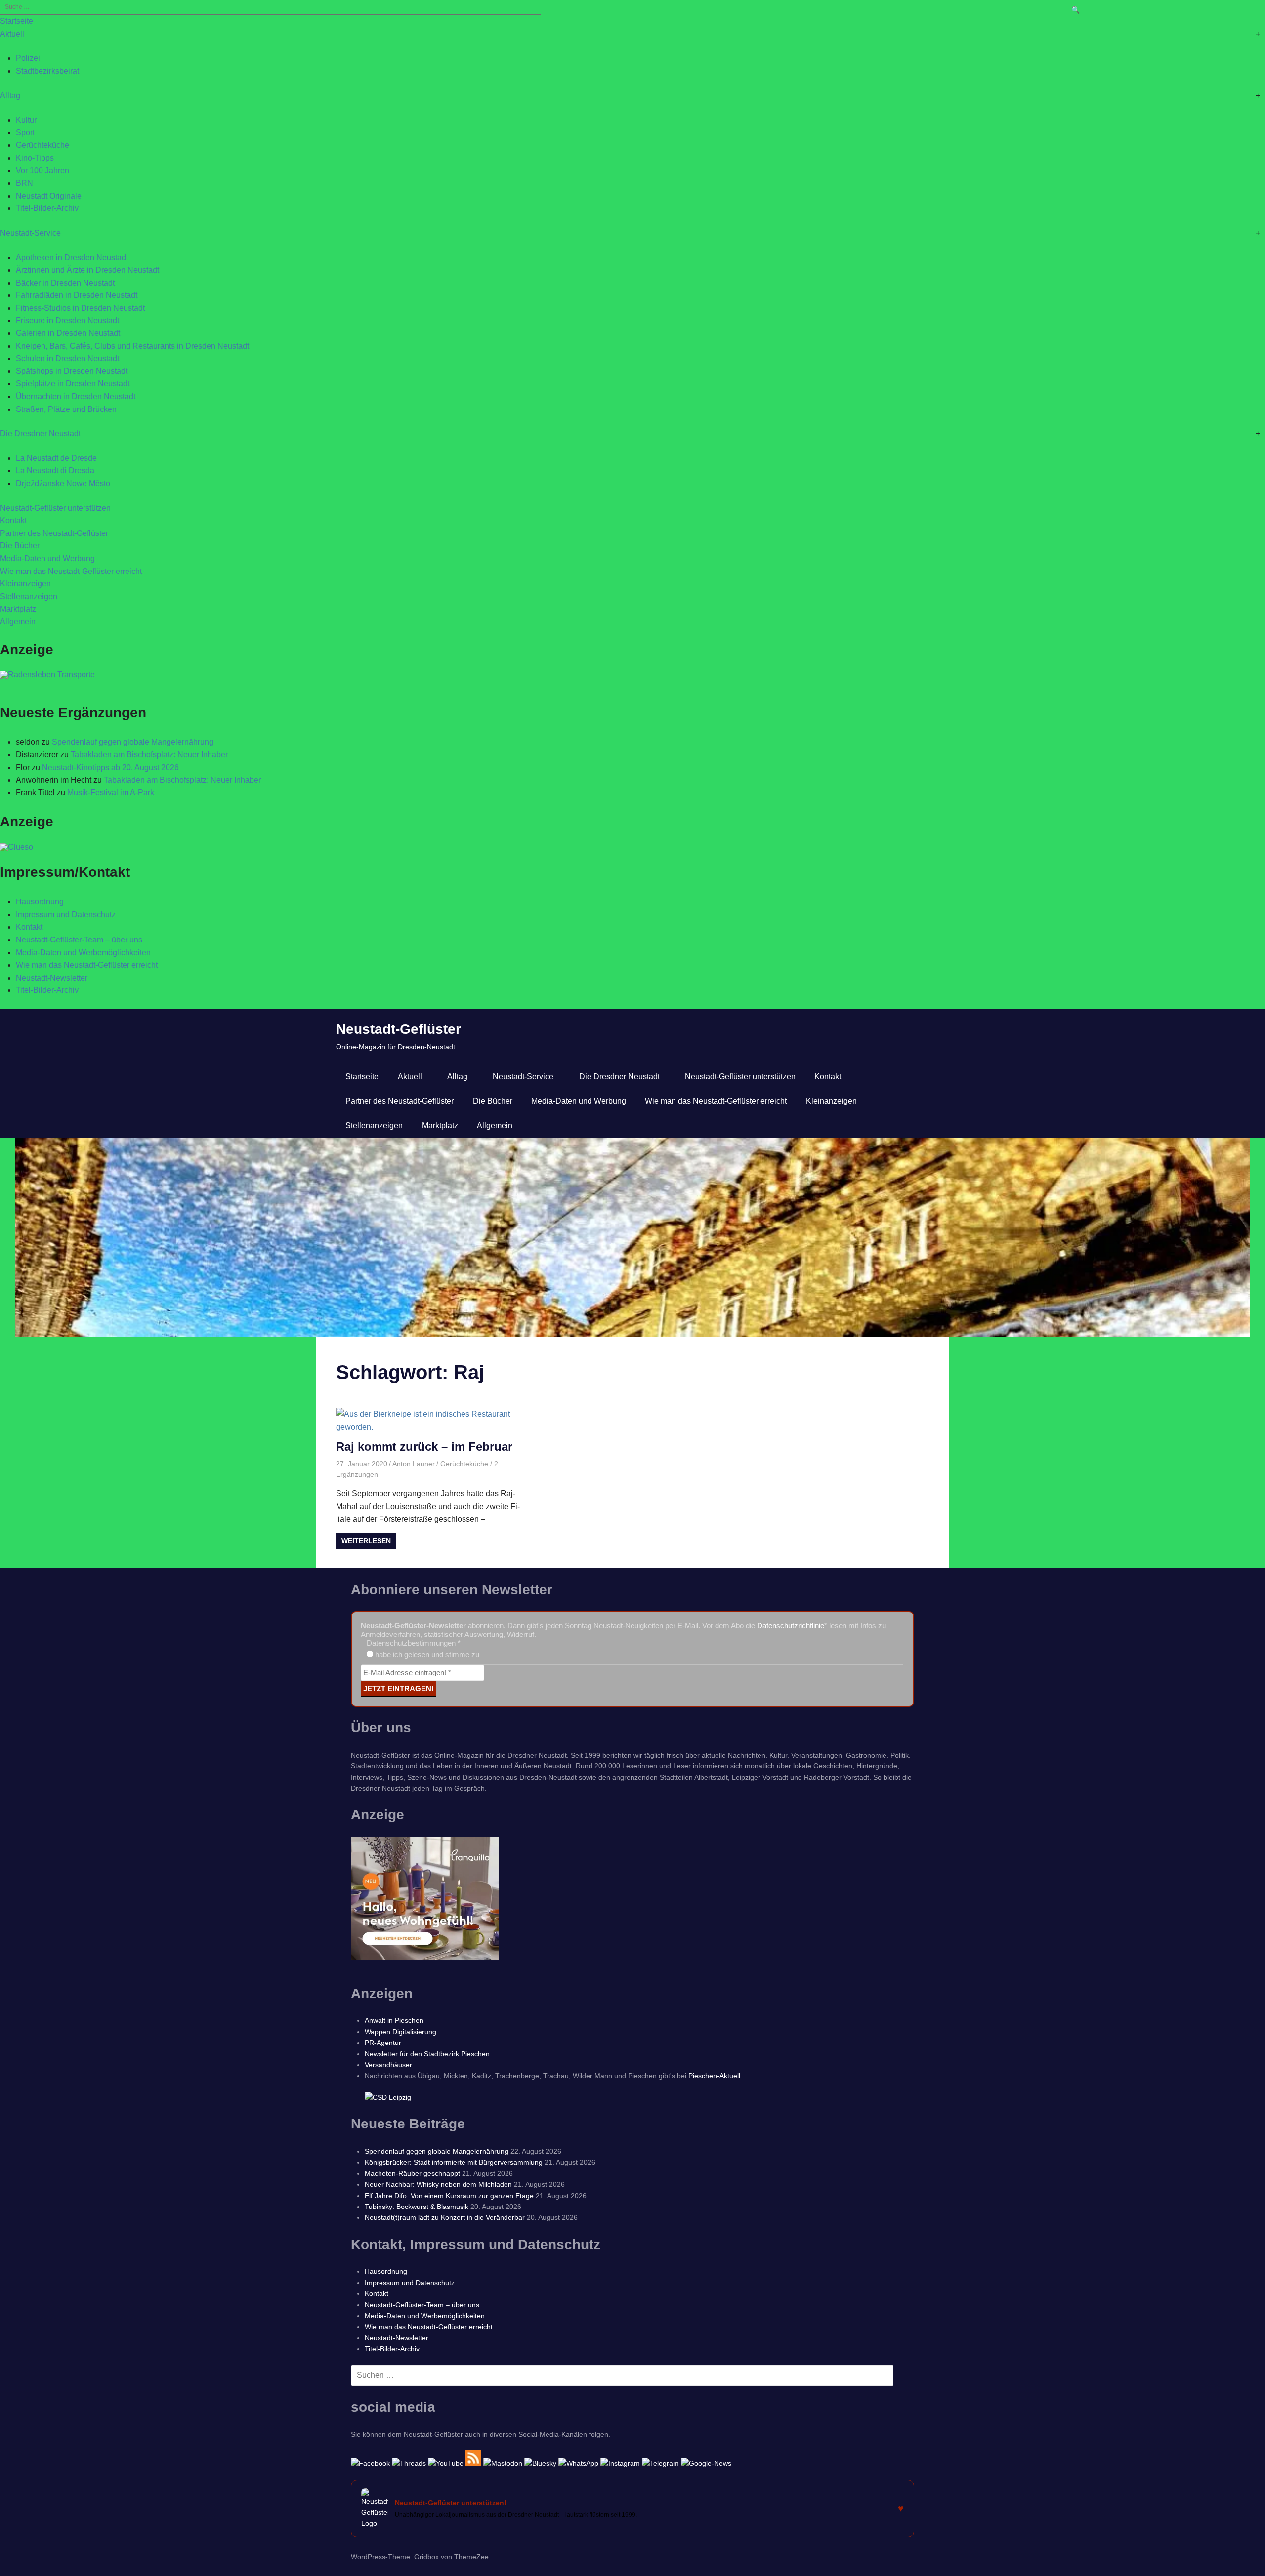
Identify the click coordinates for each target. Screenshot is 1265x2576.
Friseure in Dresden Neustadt (67, 320)
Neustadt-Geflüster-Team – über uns (79, 940)
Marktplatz (18, 609)
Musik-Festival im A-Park (111, 793)
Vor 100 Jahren (42, 171)
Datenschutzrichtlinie (791, 1625)
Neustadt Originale (49, 196)
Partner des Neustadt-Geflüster (54, 533)
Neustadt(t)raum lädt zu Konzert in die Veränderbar (445, 2217)
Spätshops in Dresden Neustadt (72, 371)
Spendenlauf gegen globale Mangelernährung (133, 742)
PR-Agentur (383, 2043)
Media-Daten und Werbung (47, 558)
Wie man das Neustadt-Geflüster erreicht (71, 571)
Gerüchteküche (42, 145)
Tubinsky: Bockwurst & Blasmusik (417, 2207)
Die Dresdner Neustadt (40, 433)
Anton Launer (414, 1464)
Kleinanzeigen (25, 584)
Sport (25, 133)
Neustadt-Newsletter (52, 978)
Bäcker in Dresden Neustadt (65, 283)
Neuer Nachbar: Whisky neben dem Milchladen (438, 2184)
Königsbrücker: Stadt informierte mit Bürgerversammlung (454, 2162)
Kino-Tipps (35, 158)
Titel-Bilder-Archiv (47, 208)
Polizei (28, 58)
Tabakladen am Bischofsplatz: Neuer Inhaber (149, 755)
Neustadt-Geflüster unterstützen (55, 508)
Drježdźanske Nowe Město (63, 483)
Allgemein (18, 622)
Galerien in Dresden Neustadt (68, 333)
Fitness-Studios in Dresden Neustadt (80, 308)
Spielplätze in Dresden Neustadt (73, 384)
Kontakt (13, 520)
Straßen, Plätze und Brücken (66, 409)
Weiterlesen (366, 1541)
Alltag (10, 96)
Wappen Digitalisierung (401, 2032)
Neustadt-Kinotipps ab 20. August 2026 (110, 767)
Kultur (26, 120)
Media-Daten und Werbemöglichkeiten (83, 953)
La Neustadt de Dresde (56, 458)
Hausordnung (40, 902)
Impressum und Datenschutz (66, 915)
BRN (24, 183)
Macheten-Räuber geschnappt (412, 2173)
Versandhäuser (388, 2065)
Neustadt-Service (30, 233)
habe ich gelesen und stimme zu (426, 1655)
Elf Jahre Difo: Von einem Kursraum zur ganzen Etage (449, 2196)
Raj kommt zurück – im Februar (424, 1447)
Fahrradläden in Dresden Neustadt (77, 295)
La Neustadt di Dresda (55, 470)
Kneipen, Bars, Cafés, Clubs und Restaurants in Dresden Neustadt (132, 346)
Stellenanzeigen (29, 596)
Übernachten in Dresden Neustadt (76, 396)
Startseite (17, 21)
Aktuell (12, 34)
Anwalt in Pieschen (394, 2020)
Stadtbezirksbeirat (47, 71)
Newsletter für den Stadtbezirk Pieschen (427, 2054)
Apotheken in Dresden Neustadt (72, 258)
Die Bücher (20, 546)
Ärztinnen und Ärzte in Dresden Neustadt (87, 270)
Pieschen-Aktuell (714, 2076)
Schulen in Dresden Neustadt (67, 358)
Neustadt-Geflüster (399, 1029)
